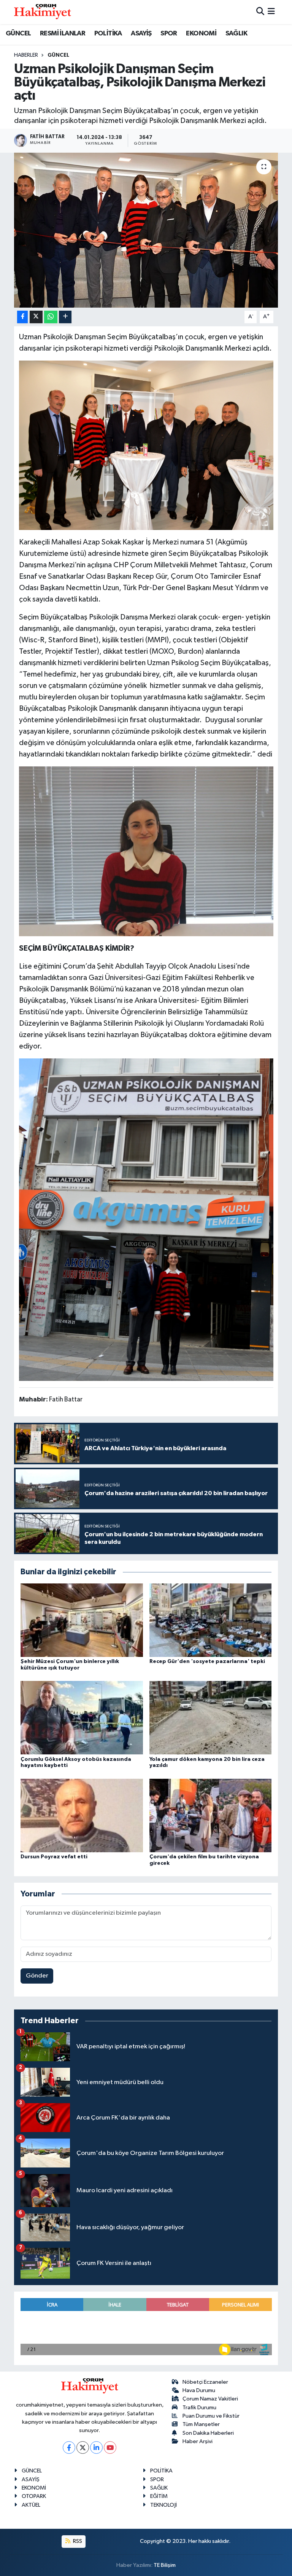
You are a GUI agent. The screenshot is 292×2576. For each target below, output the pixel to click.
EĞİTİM (159, 2496)
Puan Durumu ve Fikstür (211, 2416)
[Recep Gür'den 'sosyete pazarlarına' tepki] (211, 1620)
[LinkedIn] (96, 2448)
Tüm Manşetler (201, 2424)
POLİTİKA (108, 34)
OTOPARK (34, 2496)
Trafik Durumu (199, 2408)
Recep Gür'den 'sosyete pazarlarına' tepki (207, 1661)
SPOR (169, 34)
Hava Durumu (199, 2390)
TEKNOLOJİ (163, 2505)
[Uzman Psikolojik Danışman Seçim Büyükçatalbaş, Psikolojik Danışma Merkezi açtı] (146, 230)
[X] (83, 2448)
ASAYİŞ (141, 34)
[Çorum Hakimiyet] (43, 12)
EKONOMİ (201, 34)
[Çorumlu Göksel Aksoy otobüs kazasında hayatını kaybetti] (82, 1718)
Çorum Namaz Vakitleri (210, 2399)
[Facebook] (69, 2448)
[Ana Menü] (271, 12)
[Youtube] (110, 2448)
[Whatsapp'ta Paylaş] (51, 317)
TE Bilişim (165, 2565)
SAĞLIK (236, 34)
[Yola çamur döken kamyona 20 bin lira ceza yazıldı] (211, 1718)
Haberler (26, 55)
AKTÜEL (31, 2505)
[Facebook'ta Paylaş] (22, 317)
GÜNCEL (18, 34)
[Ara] (260, 12)
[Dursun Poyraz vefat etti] (82, 1815)
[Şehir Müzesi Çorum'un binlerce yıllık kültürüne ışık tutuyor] (82, 1620)
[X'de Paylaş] (36, 317)
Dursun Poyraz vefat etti (54, 1857)
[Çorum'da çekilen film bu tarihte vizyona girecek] (211, 1815)
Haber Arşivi (198, 2441)
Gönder (37, 1976)
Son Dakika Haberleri (208, 2433)
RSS (77, 2541)
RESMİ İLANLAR (63, 34)
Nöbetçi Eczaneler (205, 2382)
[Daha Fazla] (65, 317)
